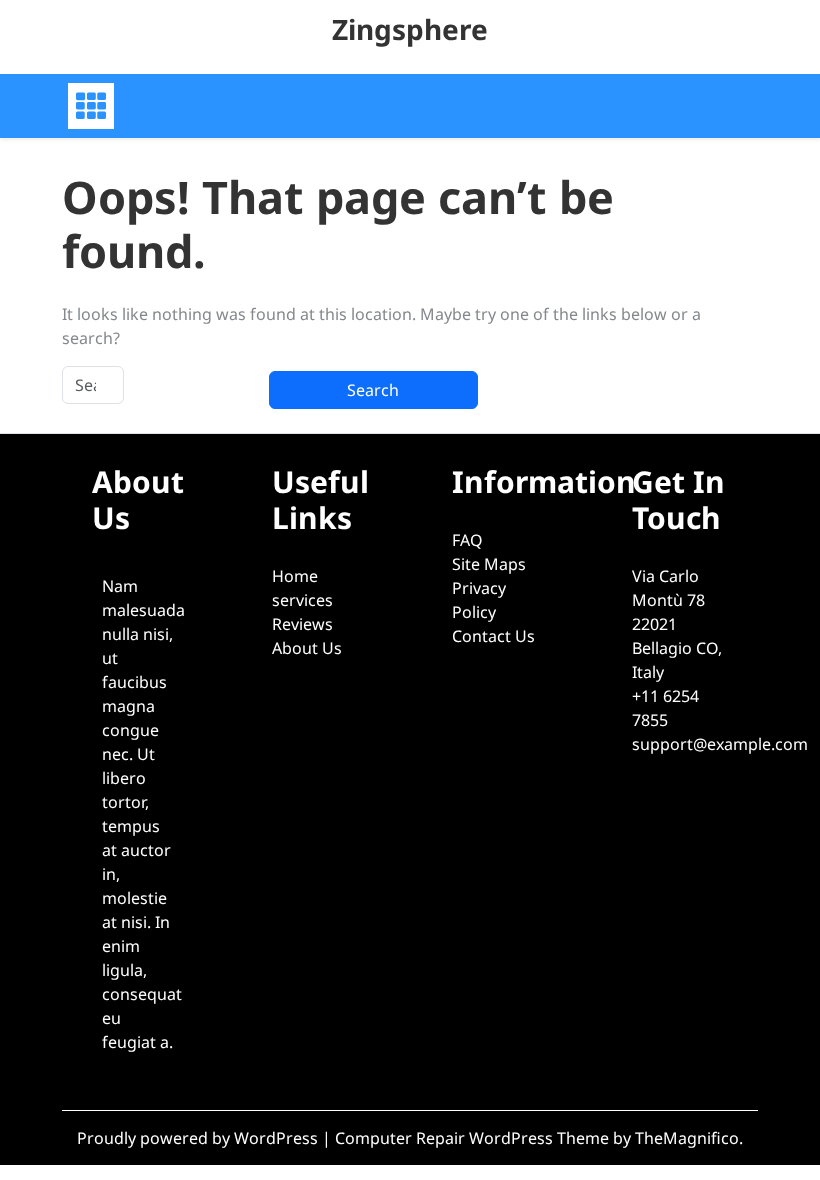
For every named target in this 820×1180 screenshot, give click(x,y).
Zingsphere (410, 29)
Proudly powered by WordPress (199, 1138)
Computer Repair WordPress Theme (474, 1138)
